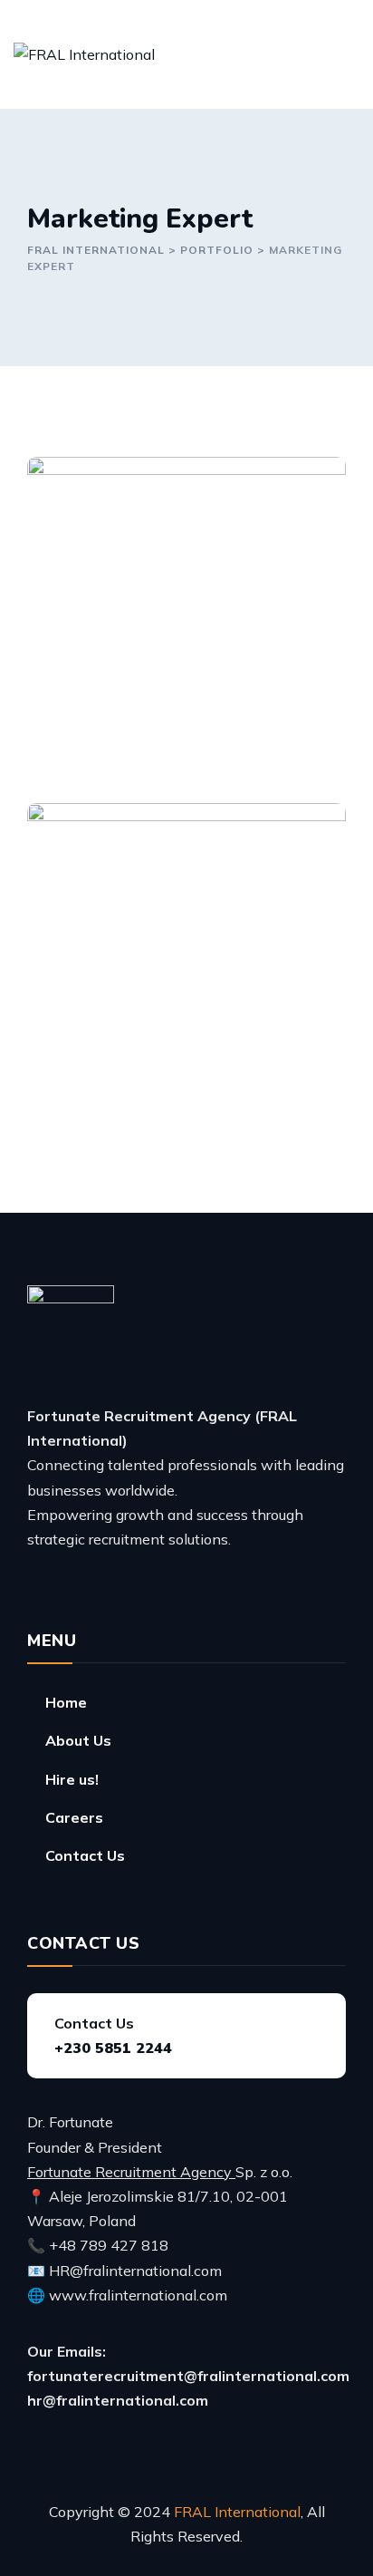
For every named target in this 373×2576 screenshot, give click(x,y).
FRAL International (237, 2512)
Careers (74, 1817)
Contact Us (85, 1855)
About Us (78, 1740)
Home (66, 1702)
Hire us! (72, 1779)
